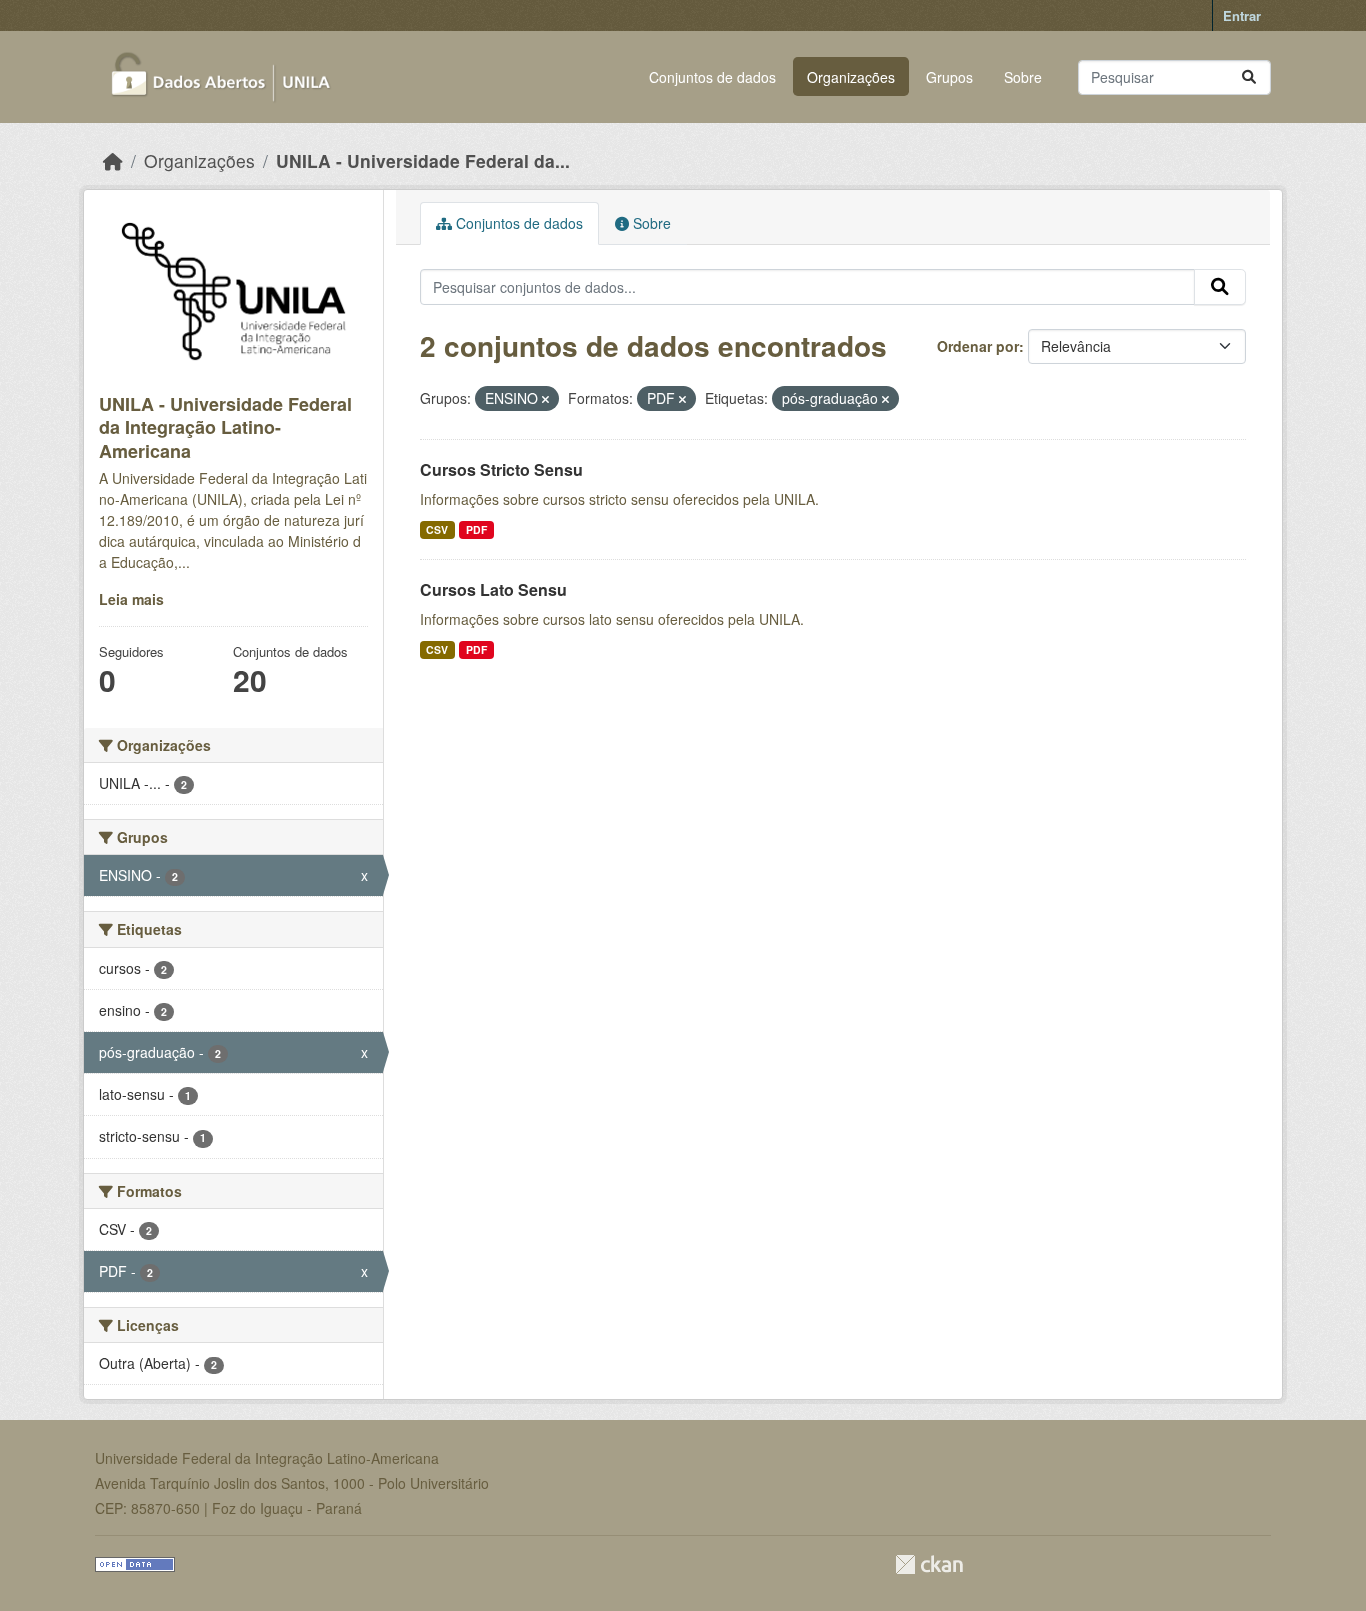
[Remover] (545, 399)
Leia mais (131, 599)
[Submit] (1249, 77)
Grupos (949, 77)
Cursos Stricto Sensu (501, 469)
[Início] (113, 160)
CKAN (929, 1564)
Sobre (1023, 77)
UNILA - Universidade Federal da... (423, 160)
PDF (476, 529)
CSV (437, 529)
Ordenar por (978, 346)
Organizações (851, 77)
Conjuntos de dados (712, 77)
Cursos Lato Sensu (493, 589)
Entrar (1242, 15)
